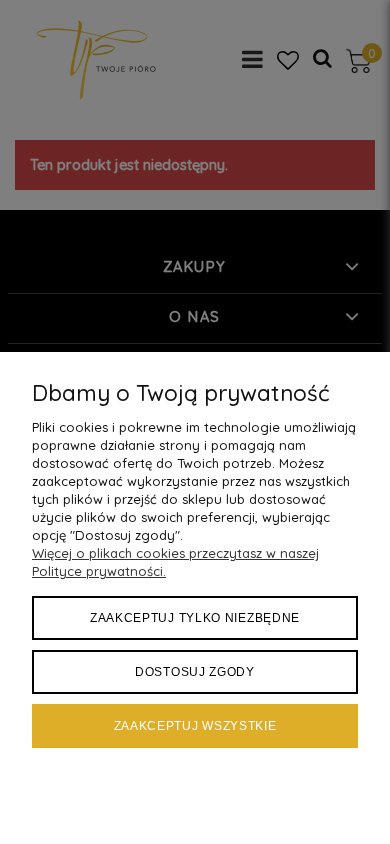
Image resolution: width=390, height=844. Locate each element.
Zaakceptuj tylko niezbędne (195, 618)
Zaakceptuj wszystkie (195, 726)
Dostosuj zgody (195, 672)
